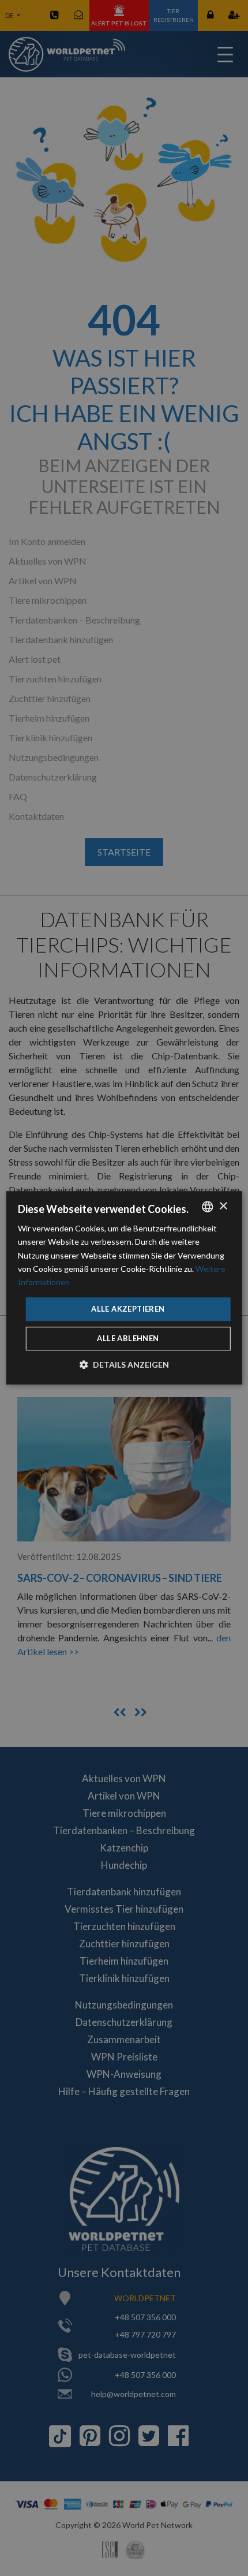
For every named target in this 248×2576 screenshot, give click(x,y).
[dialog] (124, 1288)
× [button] (223, 1206)
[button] (124, 1365)
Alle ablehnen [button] (128, 1339)
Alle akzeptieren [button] (128, 1309)
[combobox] (207, 1207)
